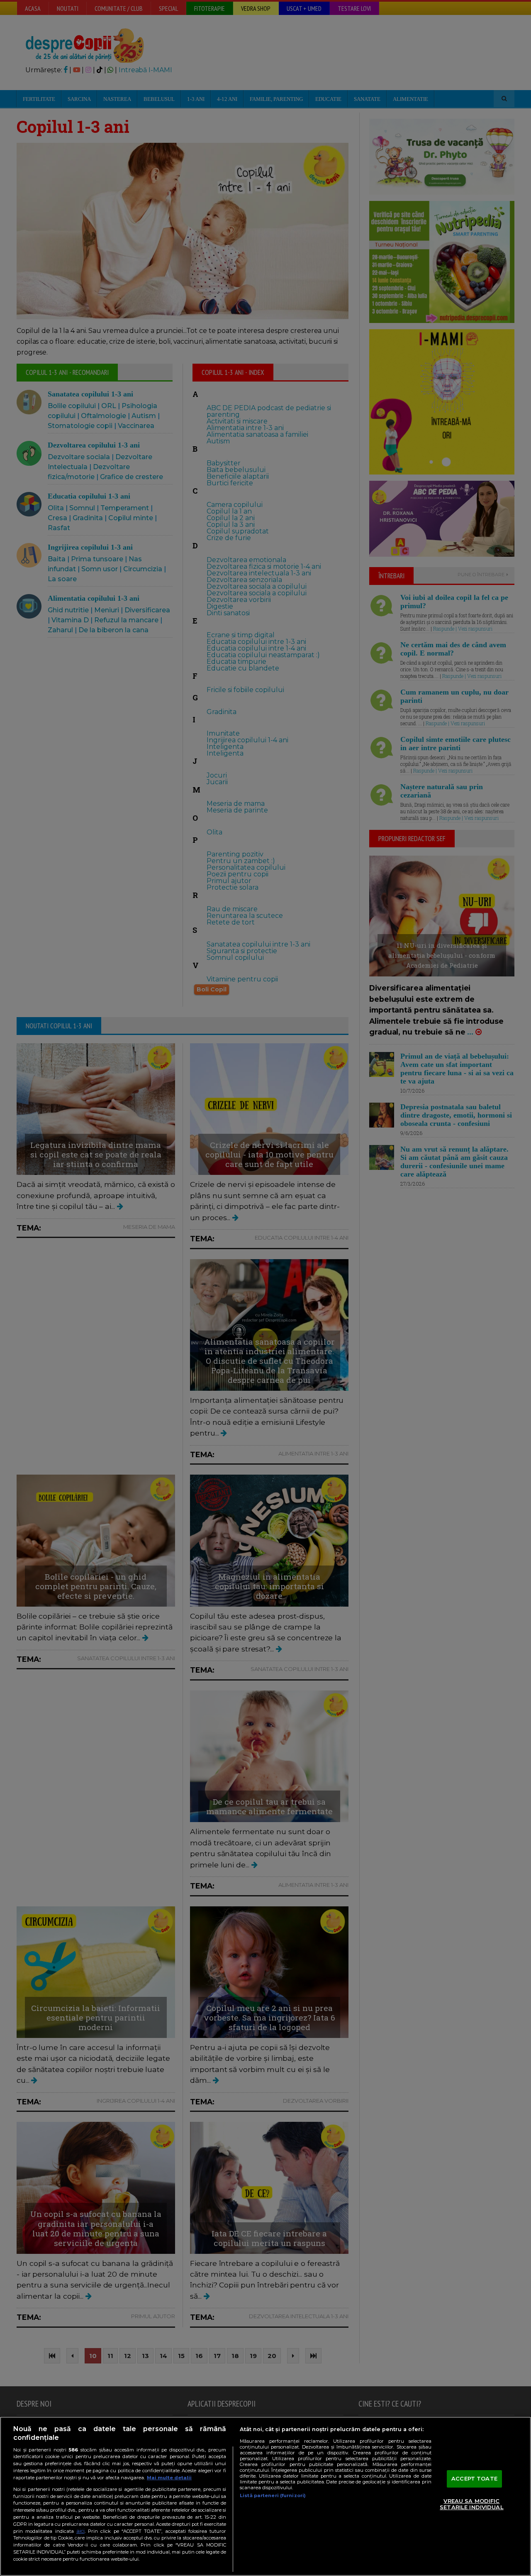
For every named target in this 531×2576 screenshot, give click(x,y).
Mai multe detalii (169, 2478)
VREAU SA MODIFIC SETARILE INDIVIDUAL (471, 2504)
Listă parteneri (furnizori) (273, 2495)
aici (80, 2531)
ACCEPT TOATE (474, 2478)
